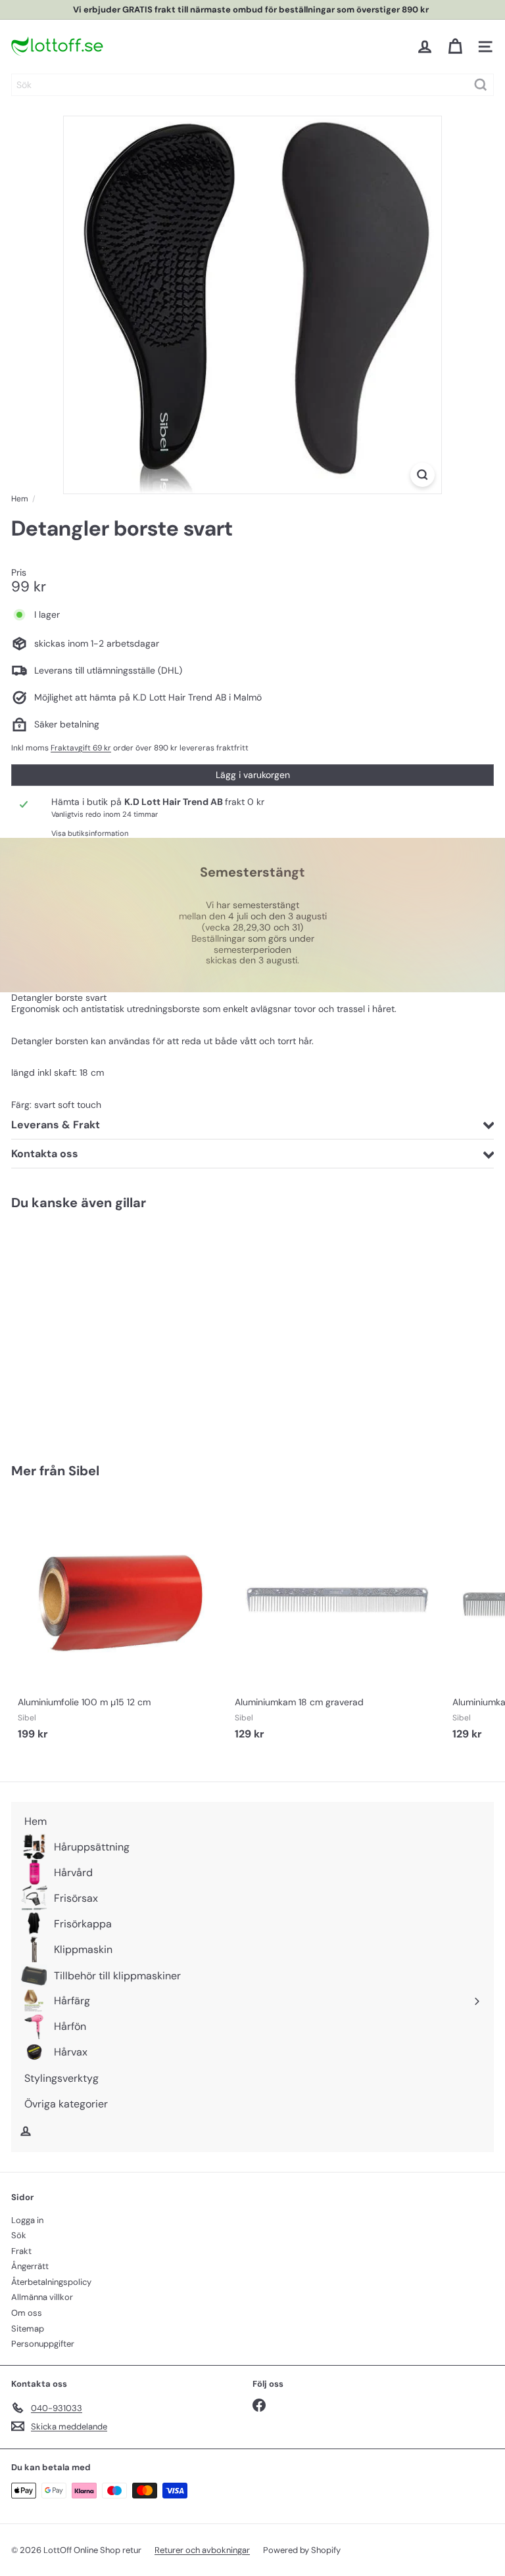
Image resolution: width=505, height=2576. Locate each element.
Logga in (27, 2220)
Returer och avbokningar (202, 2550)
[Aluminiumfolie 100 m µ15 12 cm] (120, 1621)
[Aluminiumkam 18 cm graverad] (337, 1621)
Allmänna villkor (42, 2297)
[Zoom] (422, 475)
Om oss (27, 2313)
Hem (20, 499)
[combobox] (252, 85)
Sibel (84, 1471)
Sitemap (28, 2329)
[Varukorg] (455, 47)
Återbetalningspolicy (51, 2282)
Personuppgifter (43, 2344)
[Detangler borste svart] (93, 1328)
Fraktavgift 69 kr (81, 748)
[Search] (481, 85)
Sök (19, 2235)
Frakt (21, 2251)
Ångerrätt (30, 2266)
